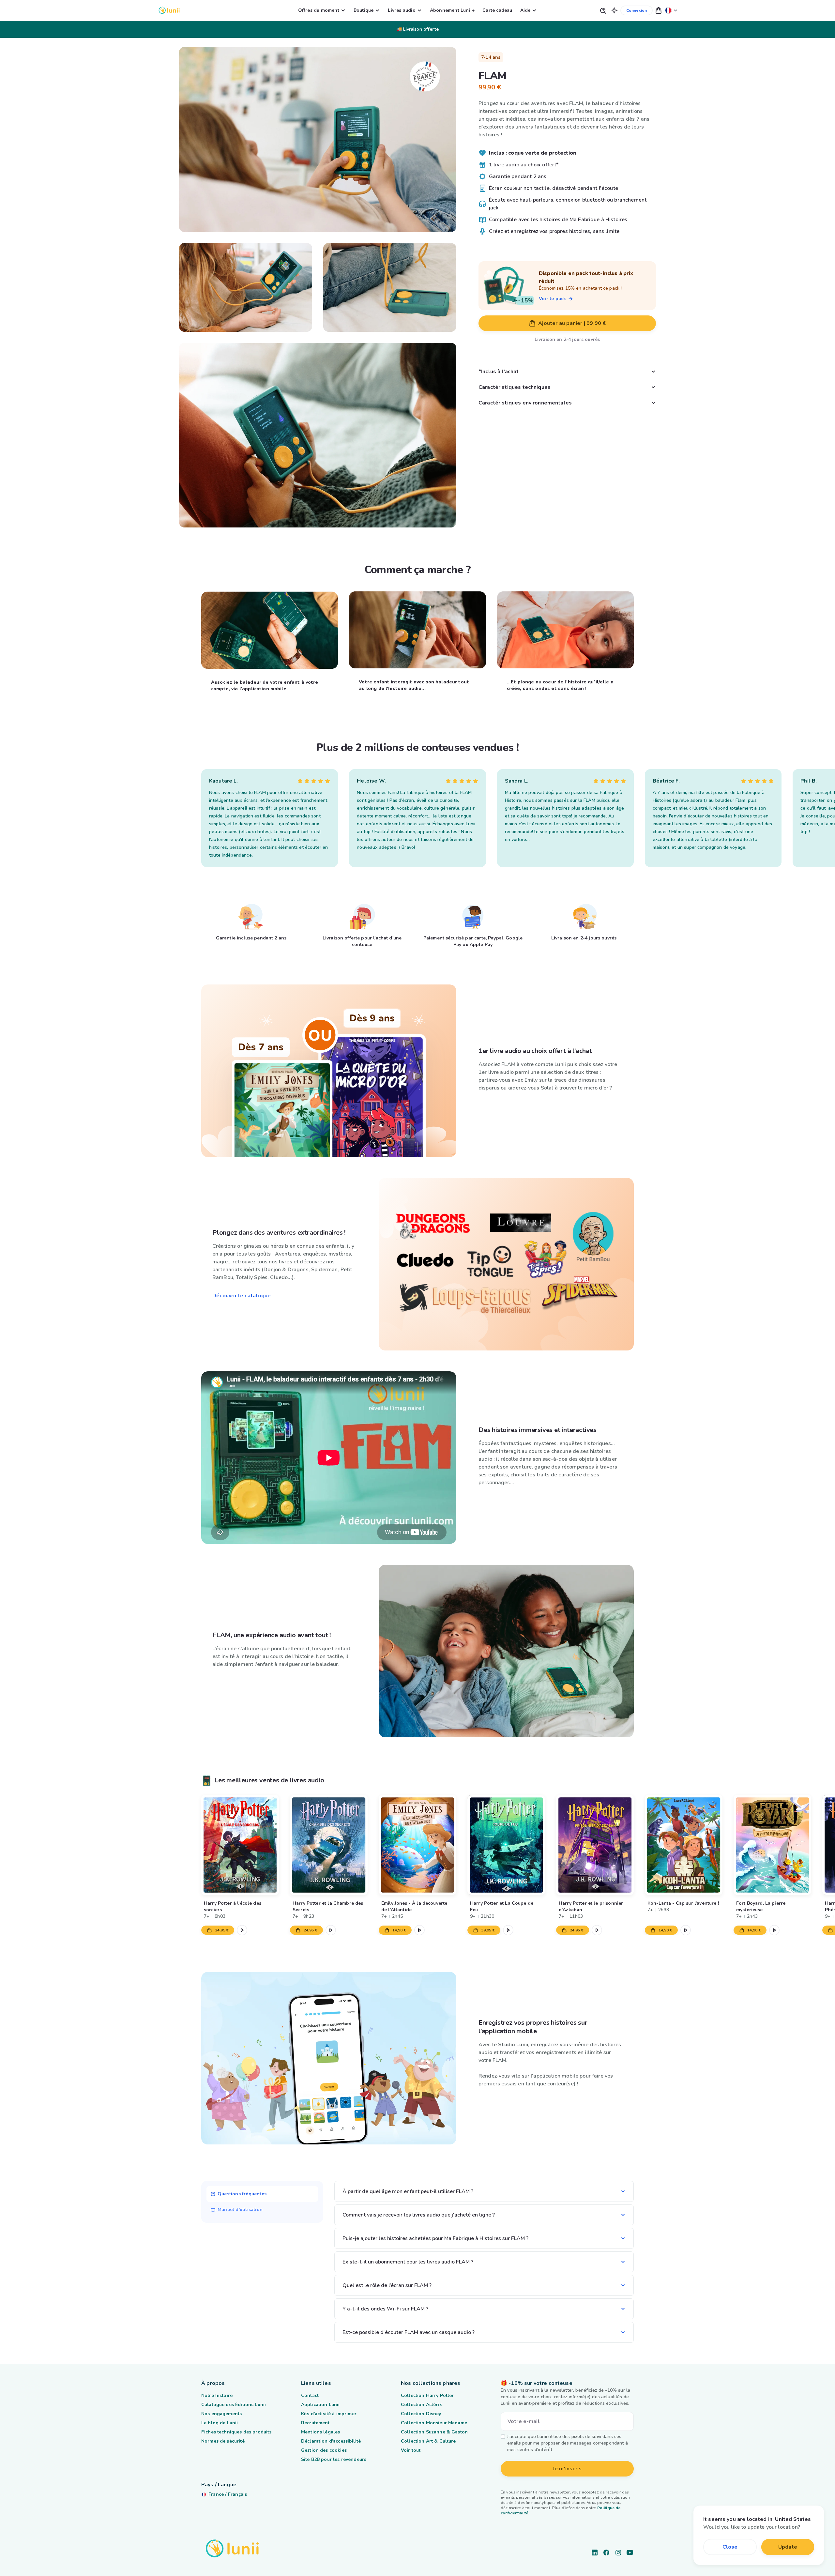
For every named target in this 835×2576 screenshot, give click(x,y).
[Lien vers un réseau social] (595, 2553)
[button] (615, 10)
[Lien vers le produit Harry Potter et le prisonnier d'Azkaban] (595, 1845)
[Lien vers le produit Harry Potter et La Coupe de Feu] (506, 1845)
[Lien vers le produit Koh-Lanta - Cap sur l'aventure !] (684, 1845)
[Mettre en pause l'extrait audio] (242, 1930)
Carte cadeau (497, 10)
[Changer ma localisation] (671, 10)
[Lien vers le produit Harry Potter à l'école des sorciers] (240, 1845)
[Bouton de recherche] (603, 10)
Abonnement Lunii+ (452, 10)
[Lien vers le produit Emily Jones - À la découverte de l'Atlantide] (417, 1845)
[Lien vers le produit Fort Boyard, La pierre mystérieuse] (772, 1845)
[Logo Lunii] (169, 10)
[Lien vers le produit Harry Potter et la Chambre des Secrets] (329, 1845)
